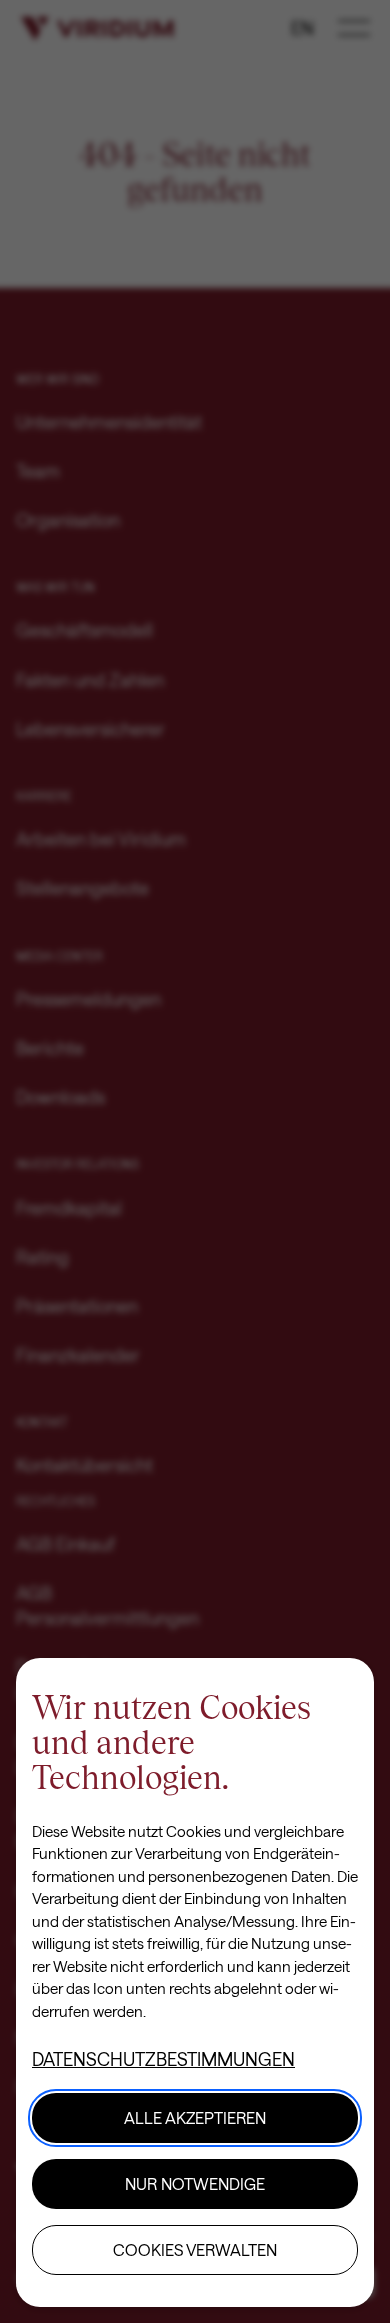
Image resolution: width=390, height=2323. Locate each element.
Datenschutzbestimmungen (163, 2059)
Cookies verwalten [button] (195, 2249)
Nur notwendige (195, 2183)
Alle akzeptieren (195, 2117)
